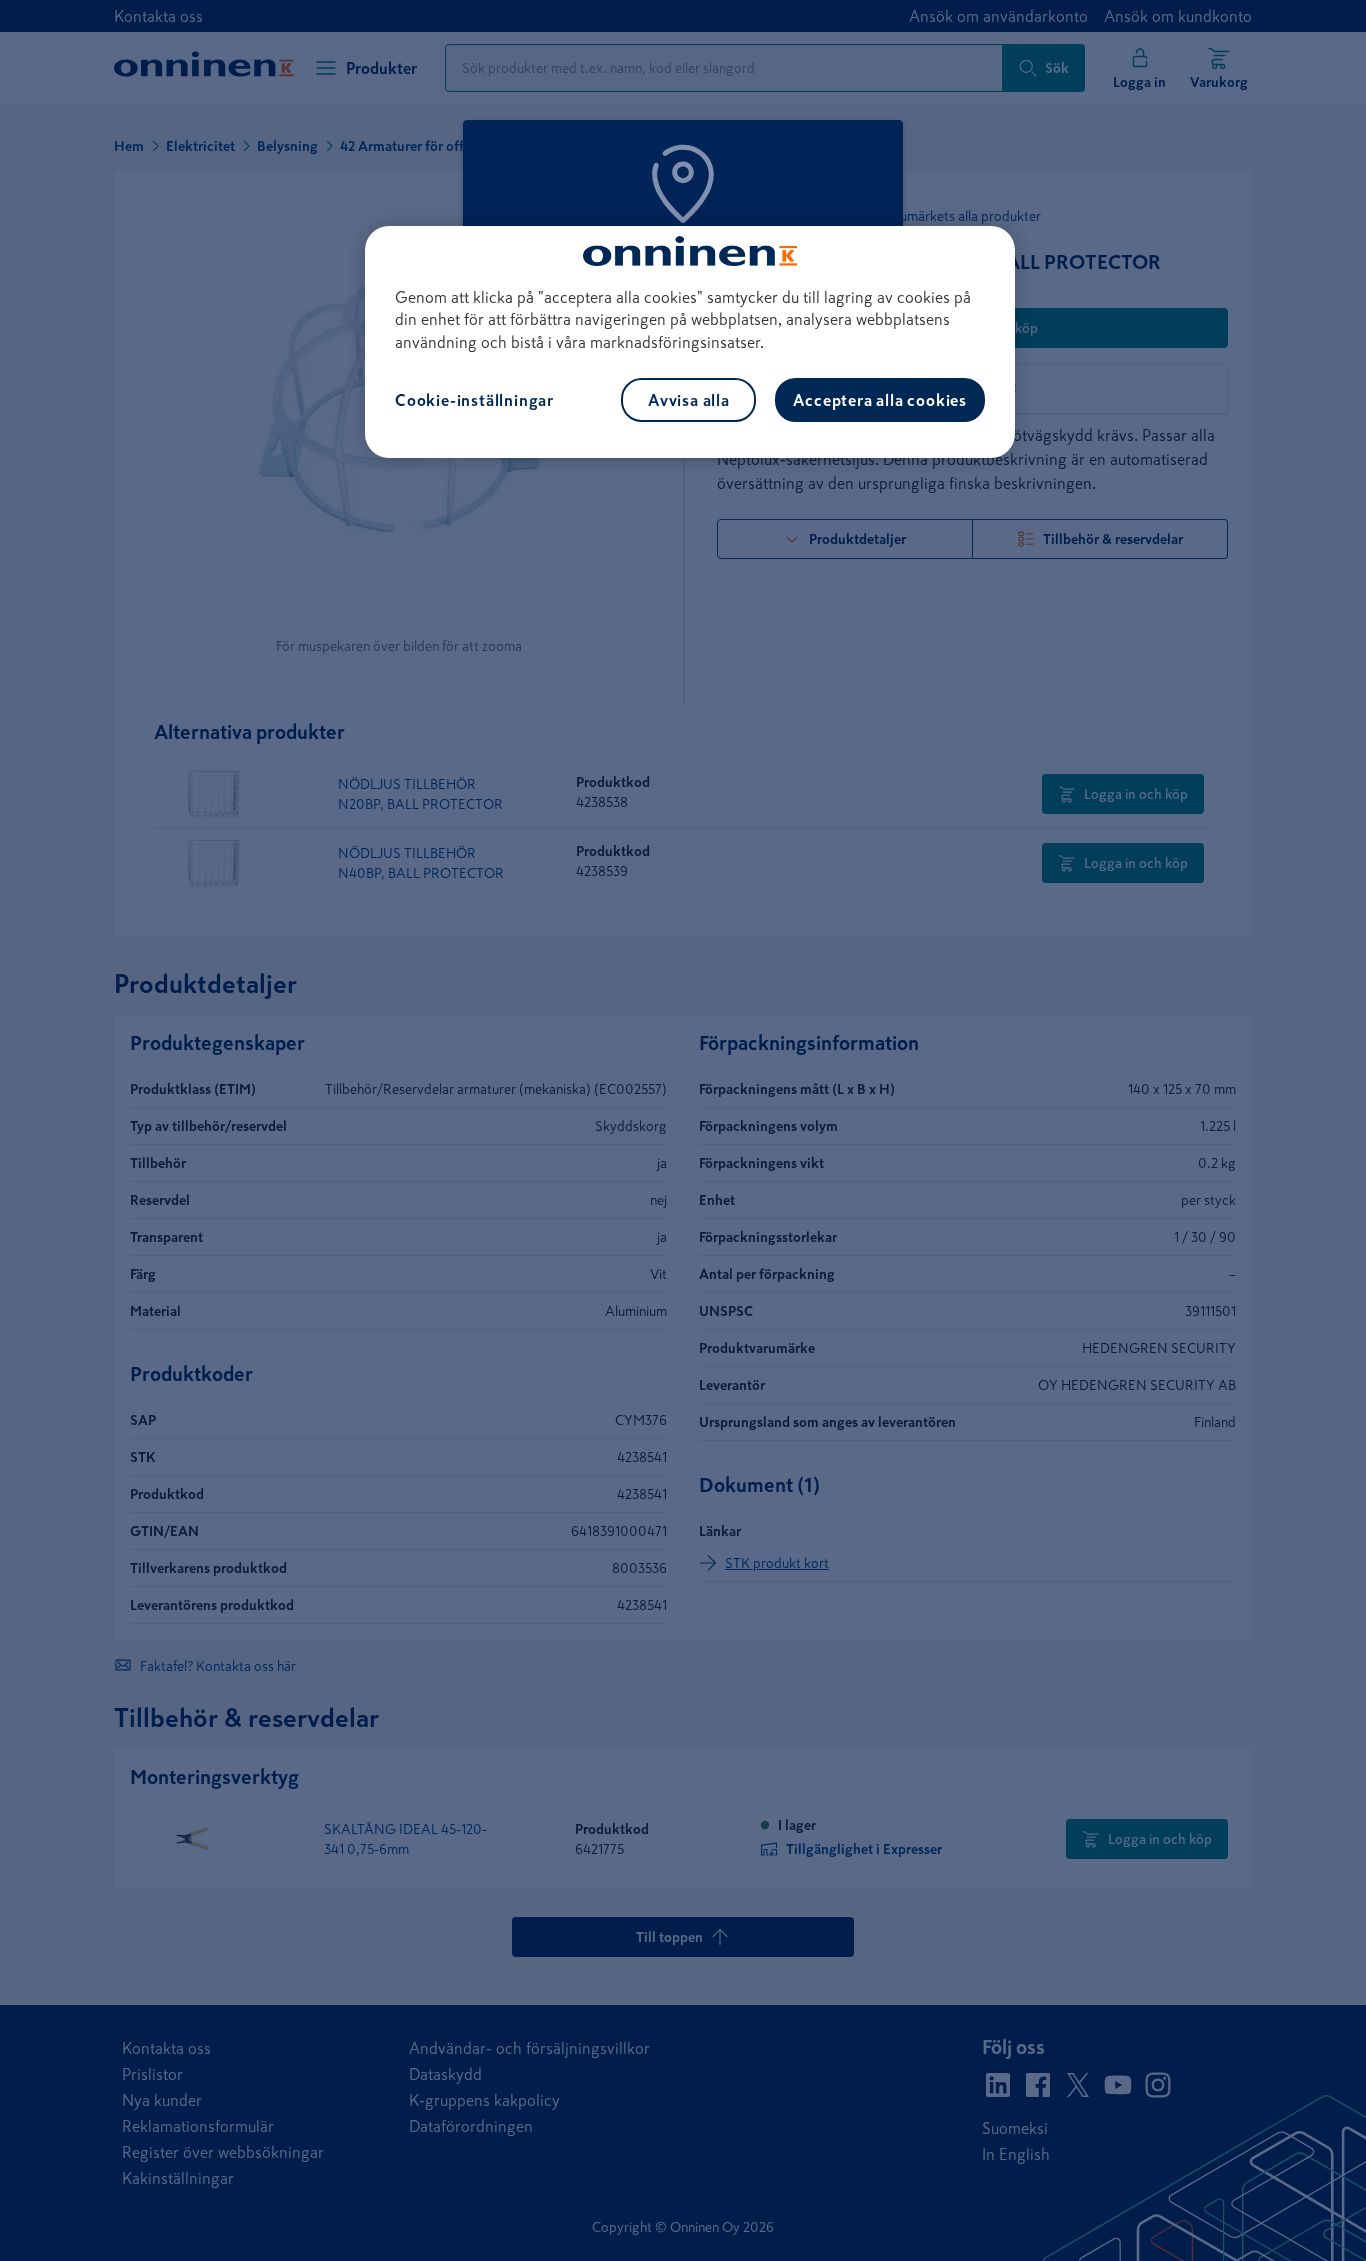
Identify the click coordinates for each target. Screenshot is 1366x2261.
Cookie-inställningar (474, 400)
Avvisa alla (689, 400)
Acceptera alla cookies (880, 400)
